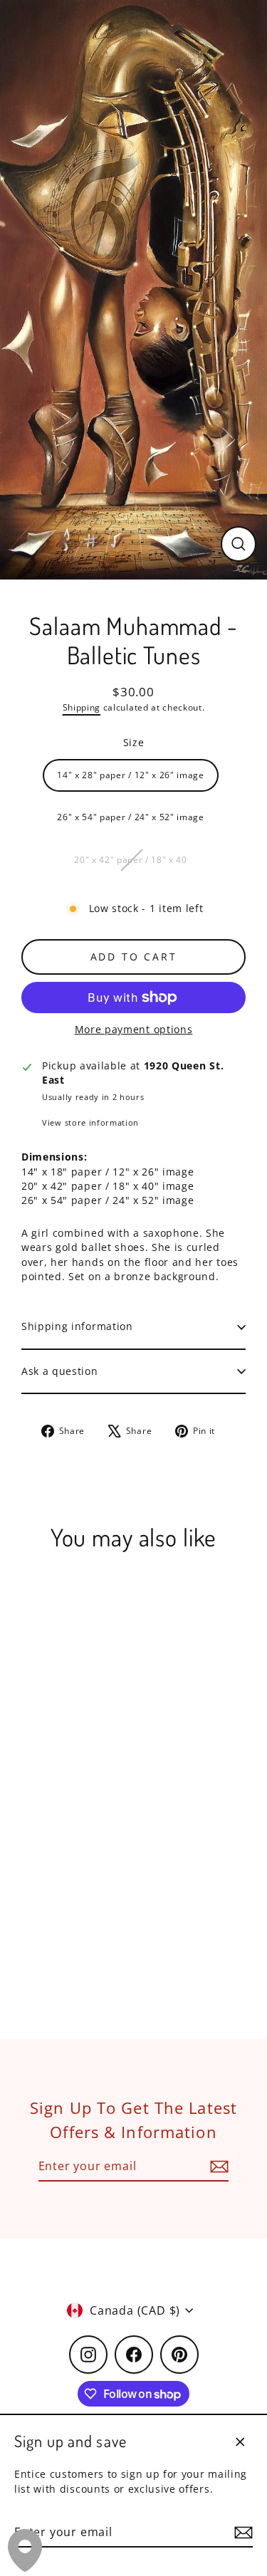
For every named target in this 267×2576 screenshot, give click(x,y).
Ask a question (60, 1371)
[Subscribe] (241, 2533)
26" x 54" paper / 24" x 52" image (130, 817)
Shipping (82, 707)
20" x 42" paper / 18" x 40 (131, 859)
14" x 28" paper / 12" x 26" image (130, 775)
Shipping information (77, 1326)
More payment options (134, 1029)
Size (134, 742)
